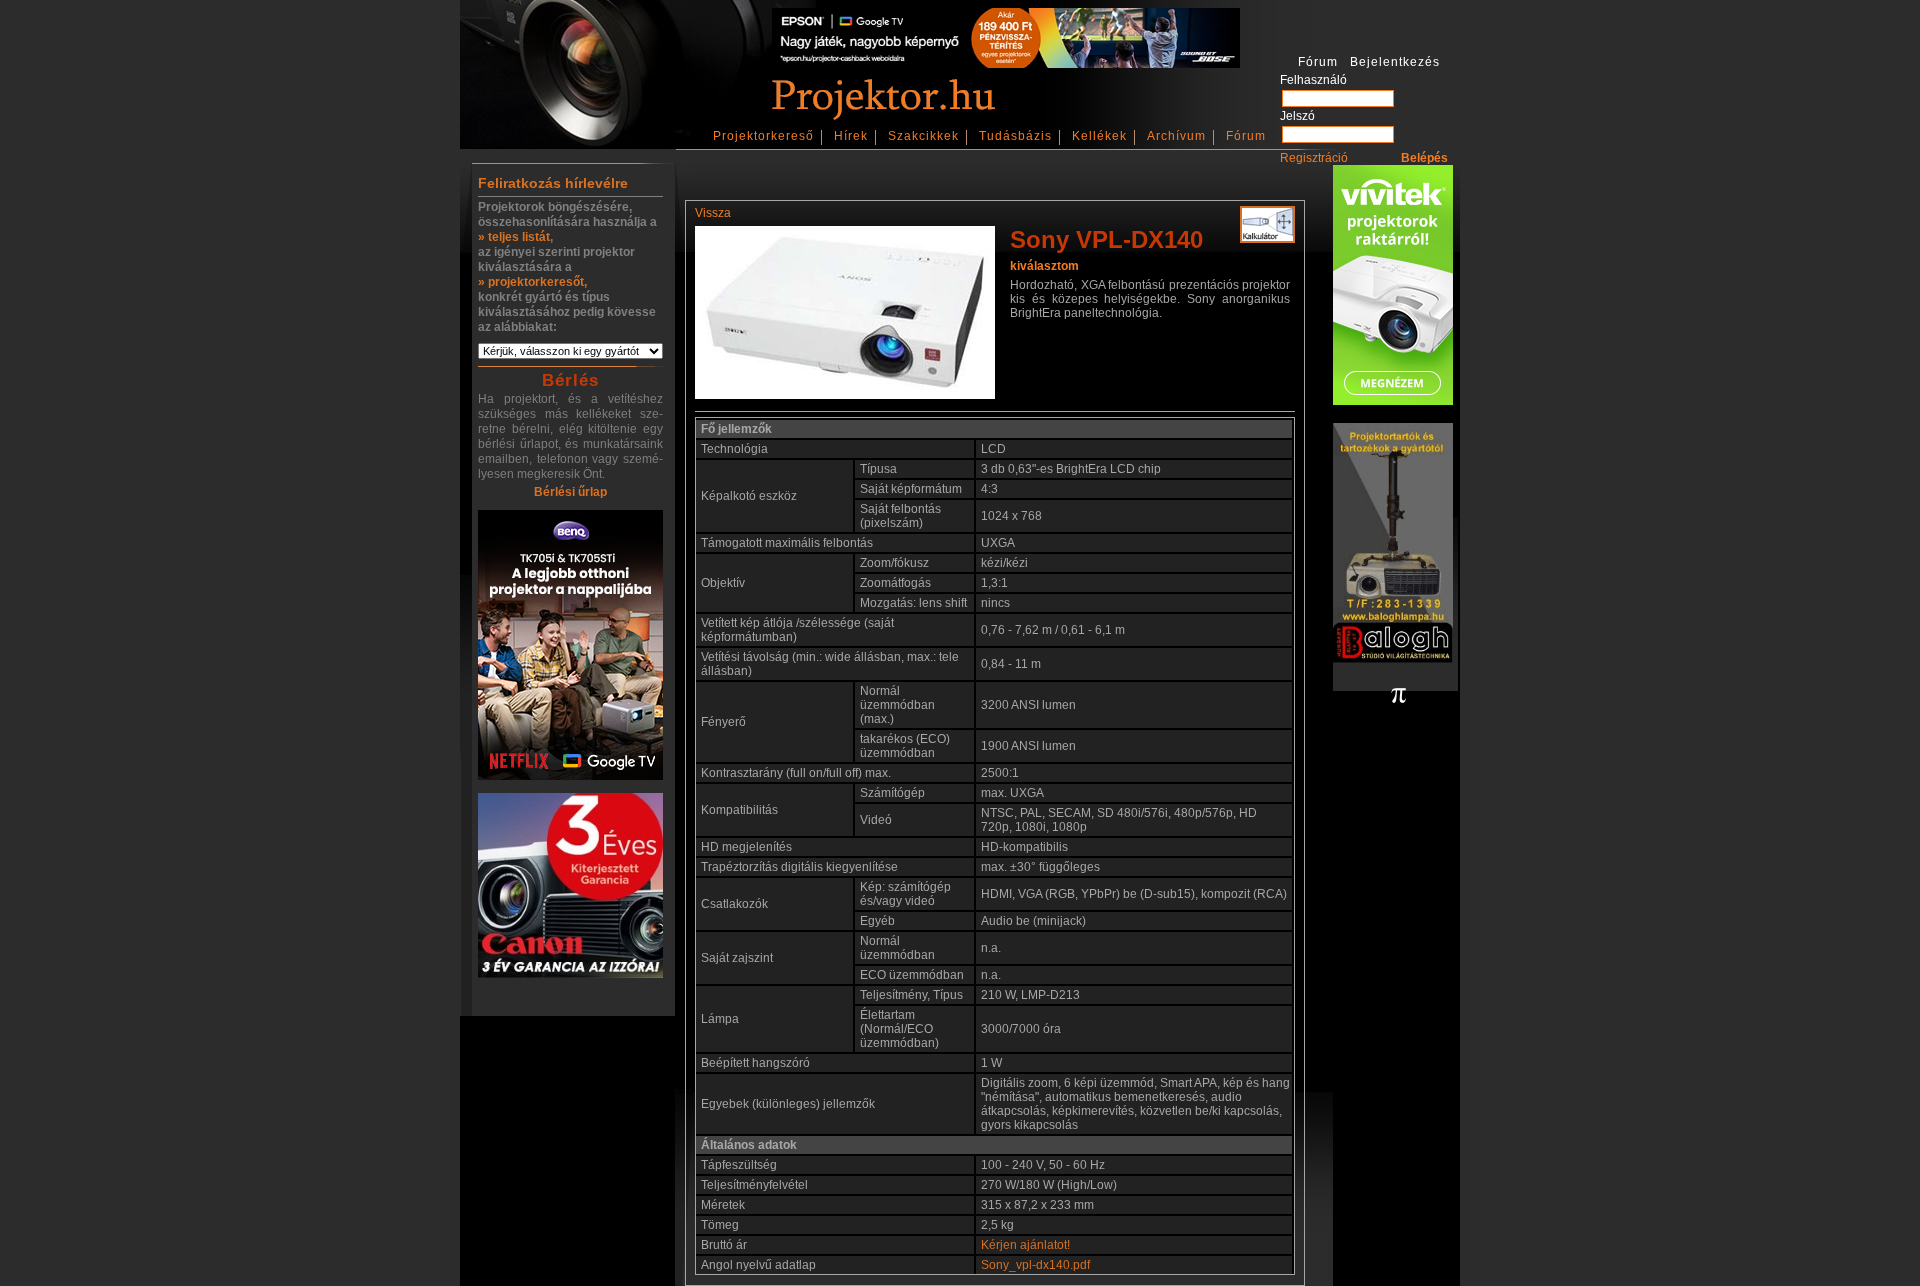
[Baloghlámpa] (1393, 544)
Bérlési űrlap (570, 492)
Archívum (1176, 136)
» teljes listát (514, 237)
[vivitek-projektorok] (1393, 286)
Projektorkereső (763, 136)
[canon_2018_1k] (570, 887)
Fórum (1246, 136)
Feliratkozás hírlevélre (553, 183)
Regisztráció (1314, 158)
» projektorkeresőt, (532, 282)
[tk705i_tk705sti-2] (570, 646)
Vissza (713, 213)
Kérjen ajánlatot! (1025, 1245)
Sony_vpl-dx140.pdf (1035, 1265)
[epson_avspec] (1006, 64)
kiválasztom (1044, 266)
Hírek (851, 136)
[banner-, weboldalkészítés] (1398, 697)
